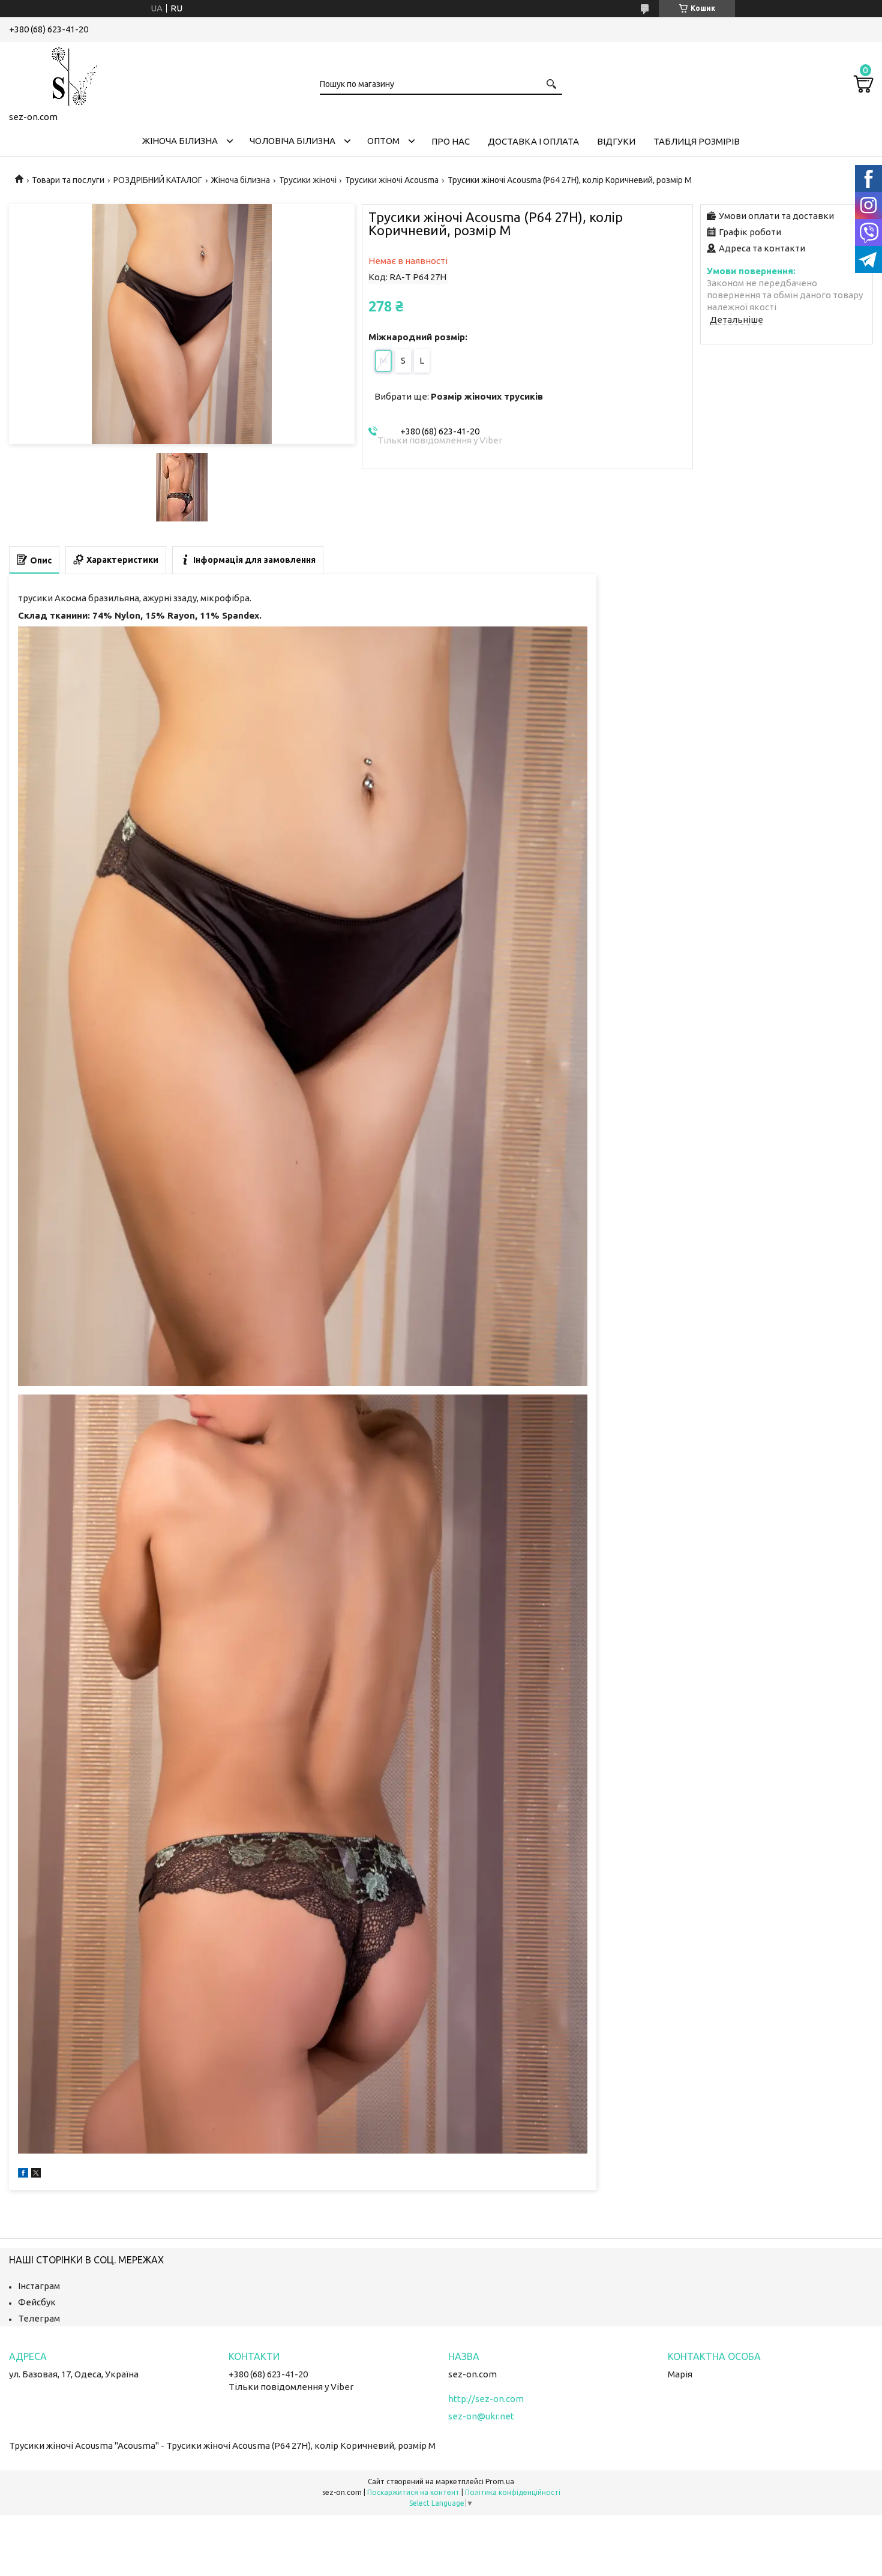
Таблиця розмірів (697, 141)
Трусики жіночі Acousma (392, 180)
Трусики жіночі (308, 180)
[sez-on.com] (69, 74)
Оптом (383, 141)
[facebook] (23, 2174)
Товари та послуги (68, 180)
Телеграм (39, 2318)
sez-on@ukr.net (481, 2416)
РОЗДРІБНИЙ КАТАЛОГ (158, 180)
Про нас (451, 141)
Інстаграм (39, 2286)
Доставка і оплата (533, 141)
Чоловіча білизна (292, 141)
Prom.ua (500, 2481)
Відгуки (616, 141)
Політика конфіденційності (513, 2492)
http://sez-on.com (486, 2399)
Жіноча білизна (180, 141)
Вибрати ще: (459, 396)
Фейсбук (37, 2302)
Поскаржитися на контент (413, 2492)
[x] (36, 2174)
